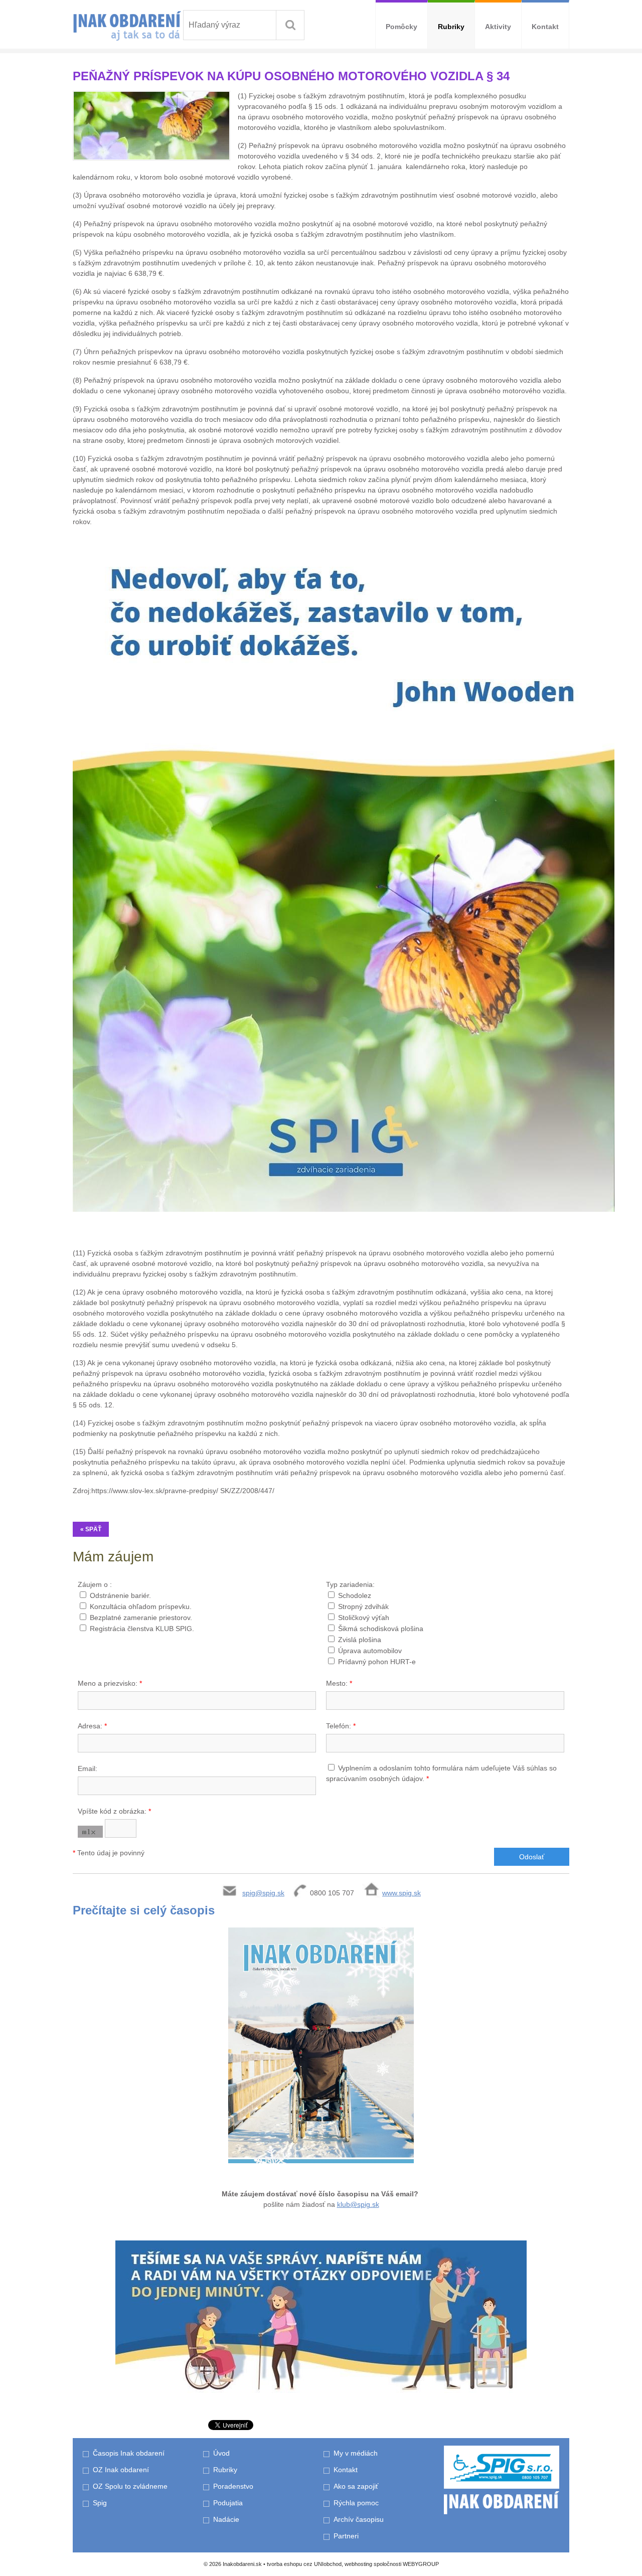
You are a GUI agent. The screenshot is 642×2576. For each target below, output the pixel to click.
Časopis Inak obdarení (129, 2453)
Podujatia (228, 2503)
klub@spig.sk (358, 2204)
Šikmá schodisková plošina (381, 1629)
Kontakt (545, 27)
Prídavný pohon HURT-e (377, 1662)
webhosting (358, 2564)
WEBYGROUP (421, 2564)
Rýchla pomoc (356, 2503)
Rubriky (451, 27)
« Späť (91, 1529)
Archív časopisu (359, 2519)
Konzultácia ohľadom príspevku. (141, 1606)
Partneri (346, 2536)
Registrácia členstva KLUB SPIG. (142, 1629)
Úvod (221, 2453)
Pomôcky (402, 27)
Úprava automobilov (370, 1651)
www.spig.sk (402, 1893)
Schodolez (355, 1595)
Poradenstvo (233, 2486)
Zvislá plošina (360, 1640)
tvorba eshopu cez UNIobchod (304, 2564)
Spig (101, 2503)
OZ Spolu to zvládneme (130, 2486)
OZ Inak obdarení (121, 2470)
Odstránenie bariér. (120, 1595)
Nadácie (226, 2519)
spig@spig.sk (263, 1893)
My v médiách (356, 2453)
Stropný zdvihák (363, 1606)
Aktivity (498, 27)
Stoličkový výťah (364, 1618)
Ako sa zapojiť (356, 2486)
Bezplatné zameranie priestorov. (141, 1618)
